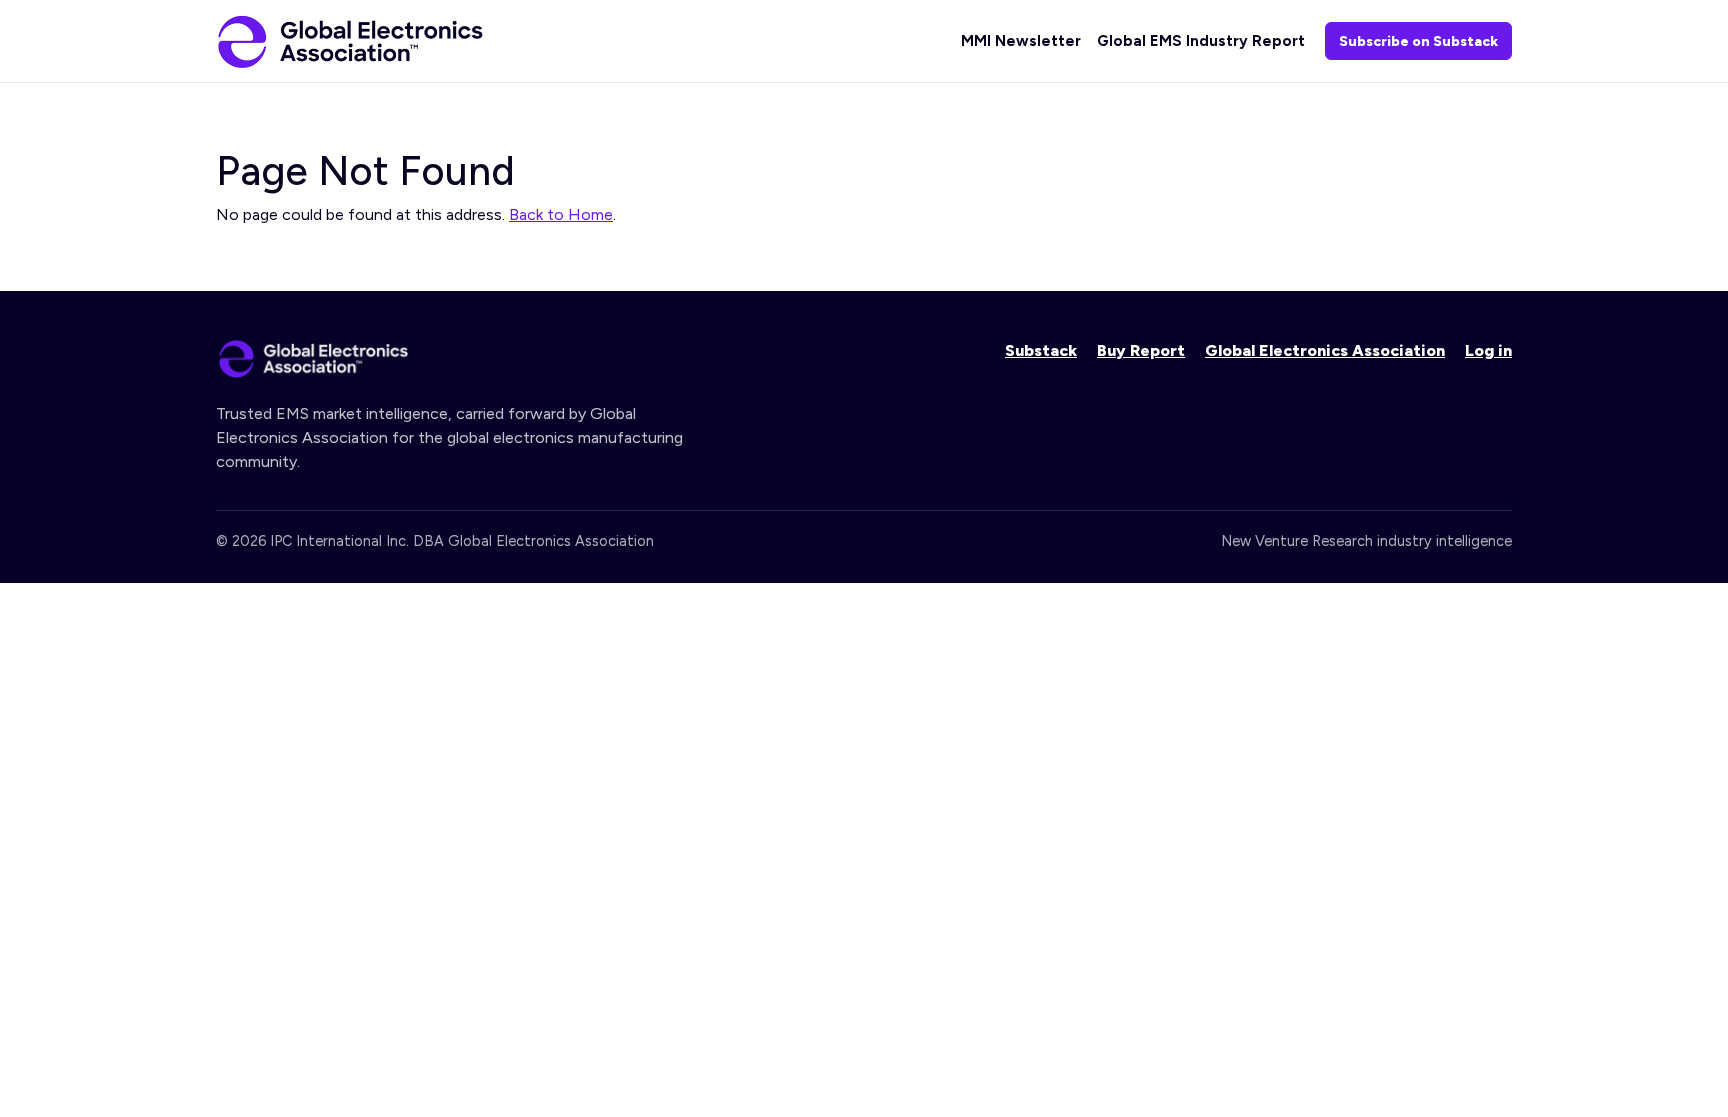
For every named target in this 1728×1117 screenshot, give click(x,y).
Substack (1041, 350)
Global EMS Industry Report (1201, 41)
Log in (1488, 350)
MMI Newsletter (1021, 41)
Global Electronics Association (1325, 350)
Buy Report (1141, 350)
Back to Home (561, 214)
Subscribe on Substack (1418, 41)
